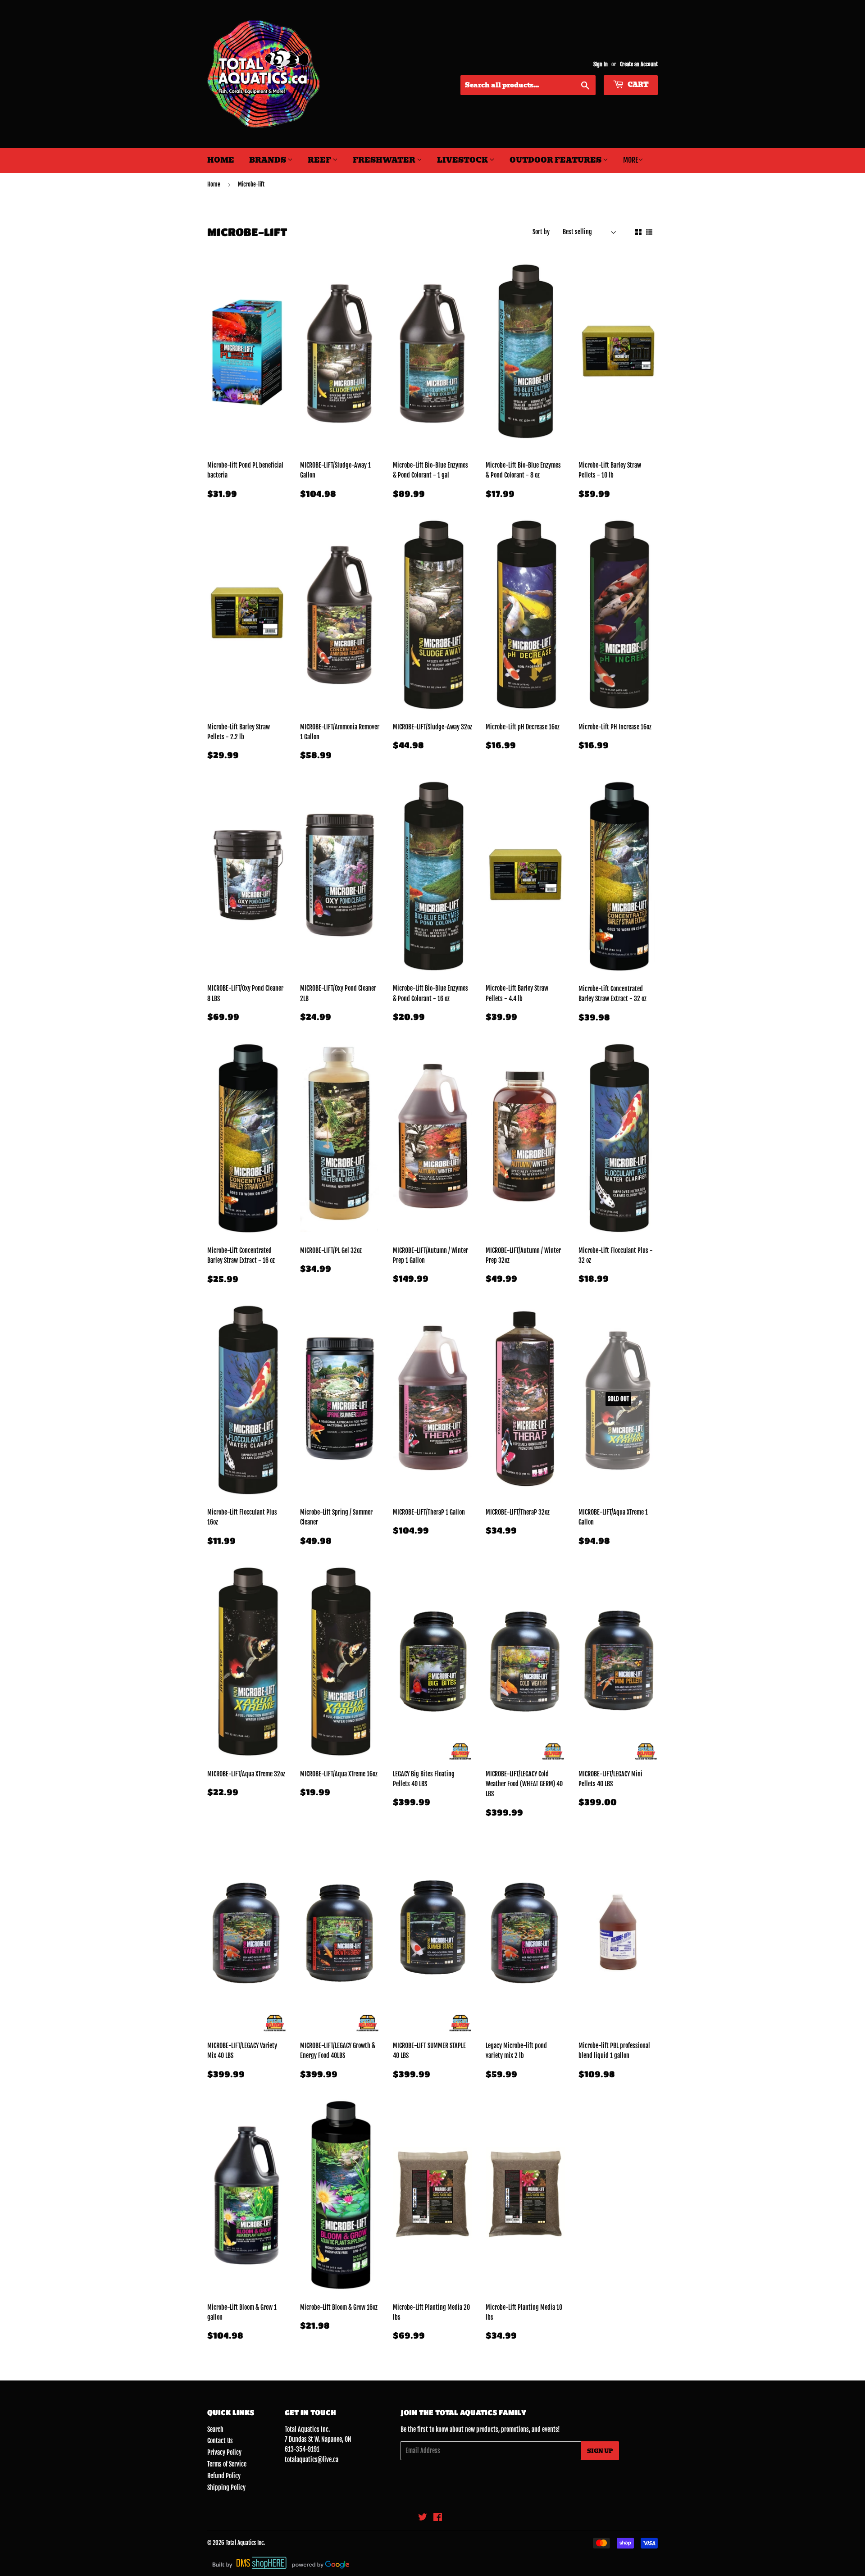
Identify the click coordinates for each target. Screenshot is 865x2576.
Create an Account (639, 64)
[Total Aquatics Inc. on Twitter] (423, 2518)
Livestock (463, 160)
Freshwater (385, 160)
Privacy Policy (224, 2452)
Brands (268, 160)
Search (215, 2429)
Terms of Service (227, 2464)
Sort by (541, 232)
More (631, 160)
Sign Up (600, 2451)
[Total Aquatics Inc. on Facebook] (438, 2518)
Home (221, 160)
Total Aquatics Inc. (245, 2543)
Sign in (601, 64)
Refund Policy (224, 2476)
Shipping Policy (226, 2487)
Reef (320, 160)
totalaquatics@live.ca (312, 2460)
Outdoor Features (556, 160)
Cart (637, 85)
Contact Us (220, 2441)
